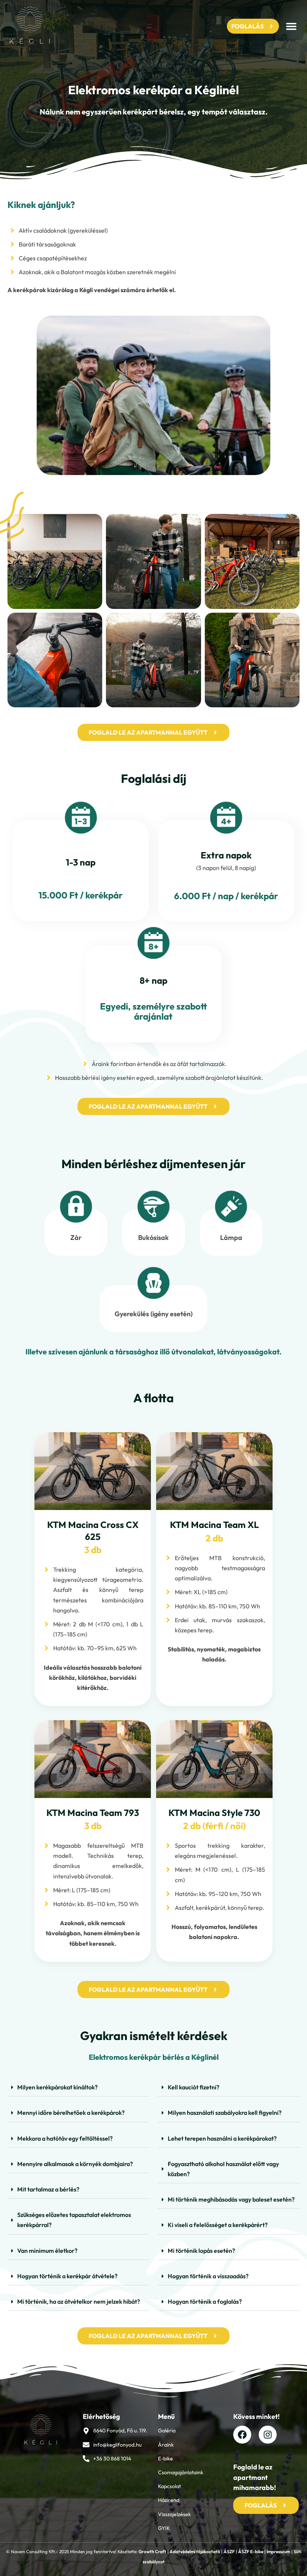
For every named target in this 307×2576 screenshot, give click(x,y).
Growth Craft (152, 2552)
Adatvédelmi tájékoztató (195, 2552)
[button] (291, 26)
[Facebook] (242, 2435)
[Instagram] (268, 2435)
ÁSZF (229, 2552)
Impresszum (278, 2552)
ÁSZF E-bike (251, 2552)
